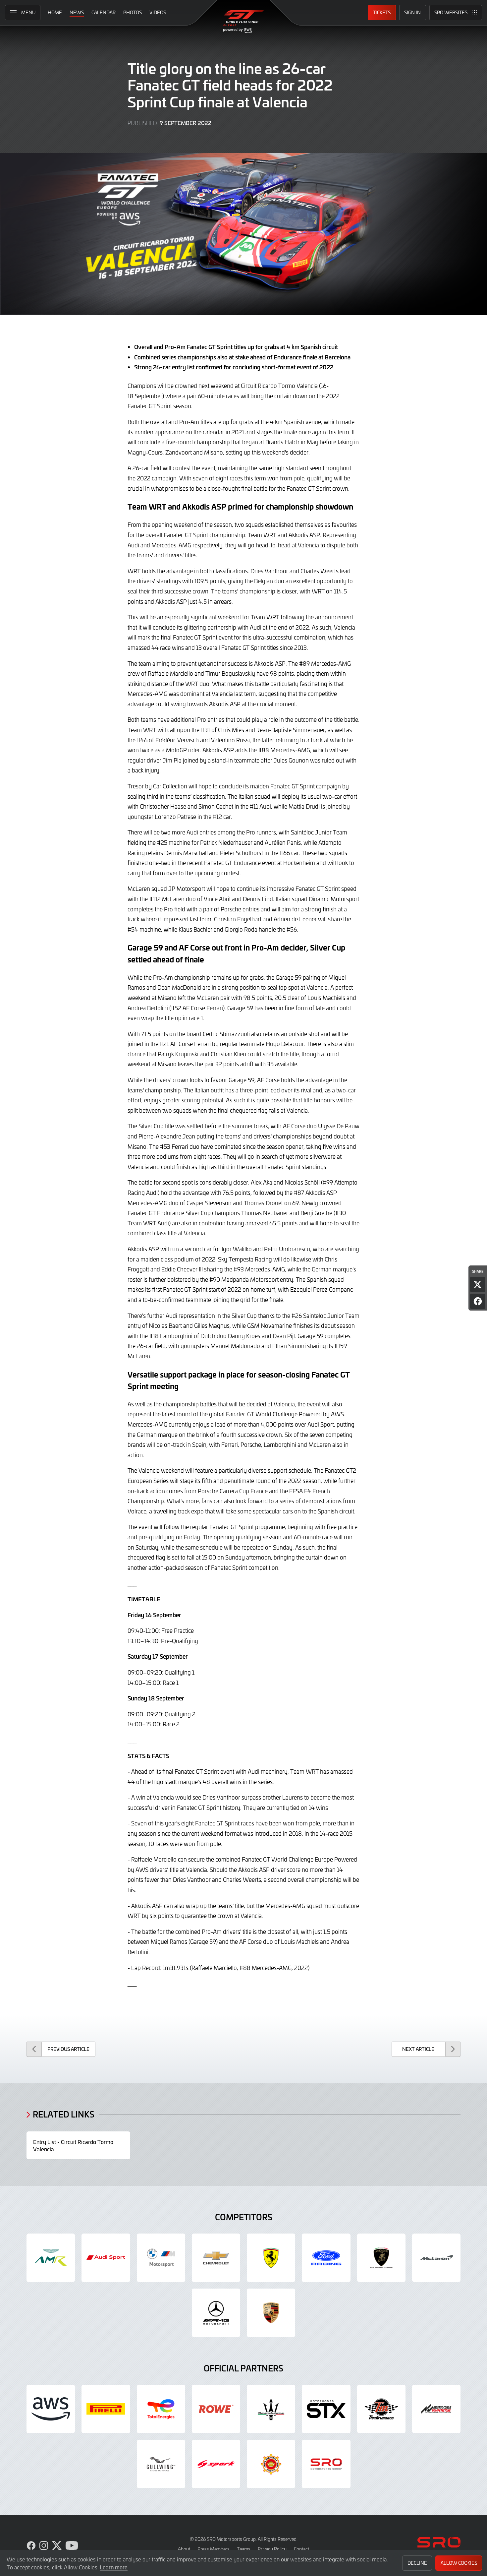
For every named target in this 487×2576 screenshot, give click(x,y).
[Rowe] (216, 2409)
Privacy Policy (272, 2549)
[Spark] (216, 2464)
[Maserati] (271, 2409)
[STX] (326, 2409)
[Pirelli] (106, 2409)
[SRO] (326, 2464)
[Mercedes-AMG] (216, 2313)
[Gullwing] (161, 2464)
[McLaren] (436, 2258)
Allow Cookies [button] (459, 2563)
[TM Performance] (381, 2409)
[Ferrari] (271, 2258)
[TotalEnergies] (161, 2409)
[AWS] (51, 2409)
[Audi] (106, 2258)
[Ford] (326, 2258)
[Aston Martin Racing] (51, 2258)
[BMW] (161, 2258)
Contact (301, 2549)
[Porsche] (271, 2313)
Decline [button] (417, 2563)
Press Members (214, 2549)
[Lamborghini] (381, 2258)
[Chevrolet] (216, 2258)
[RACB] (271, 2464)
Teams (244, 2549)
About (184, 2549)
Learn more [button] (114, 2567)
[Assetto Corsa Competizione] (436, 2409)
